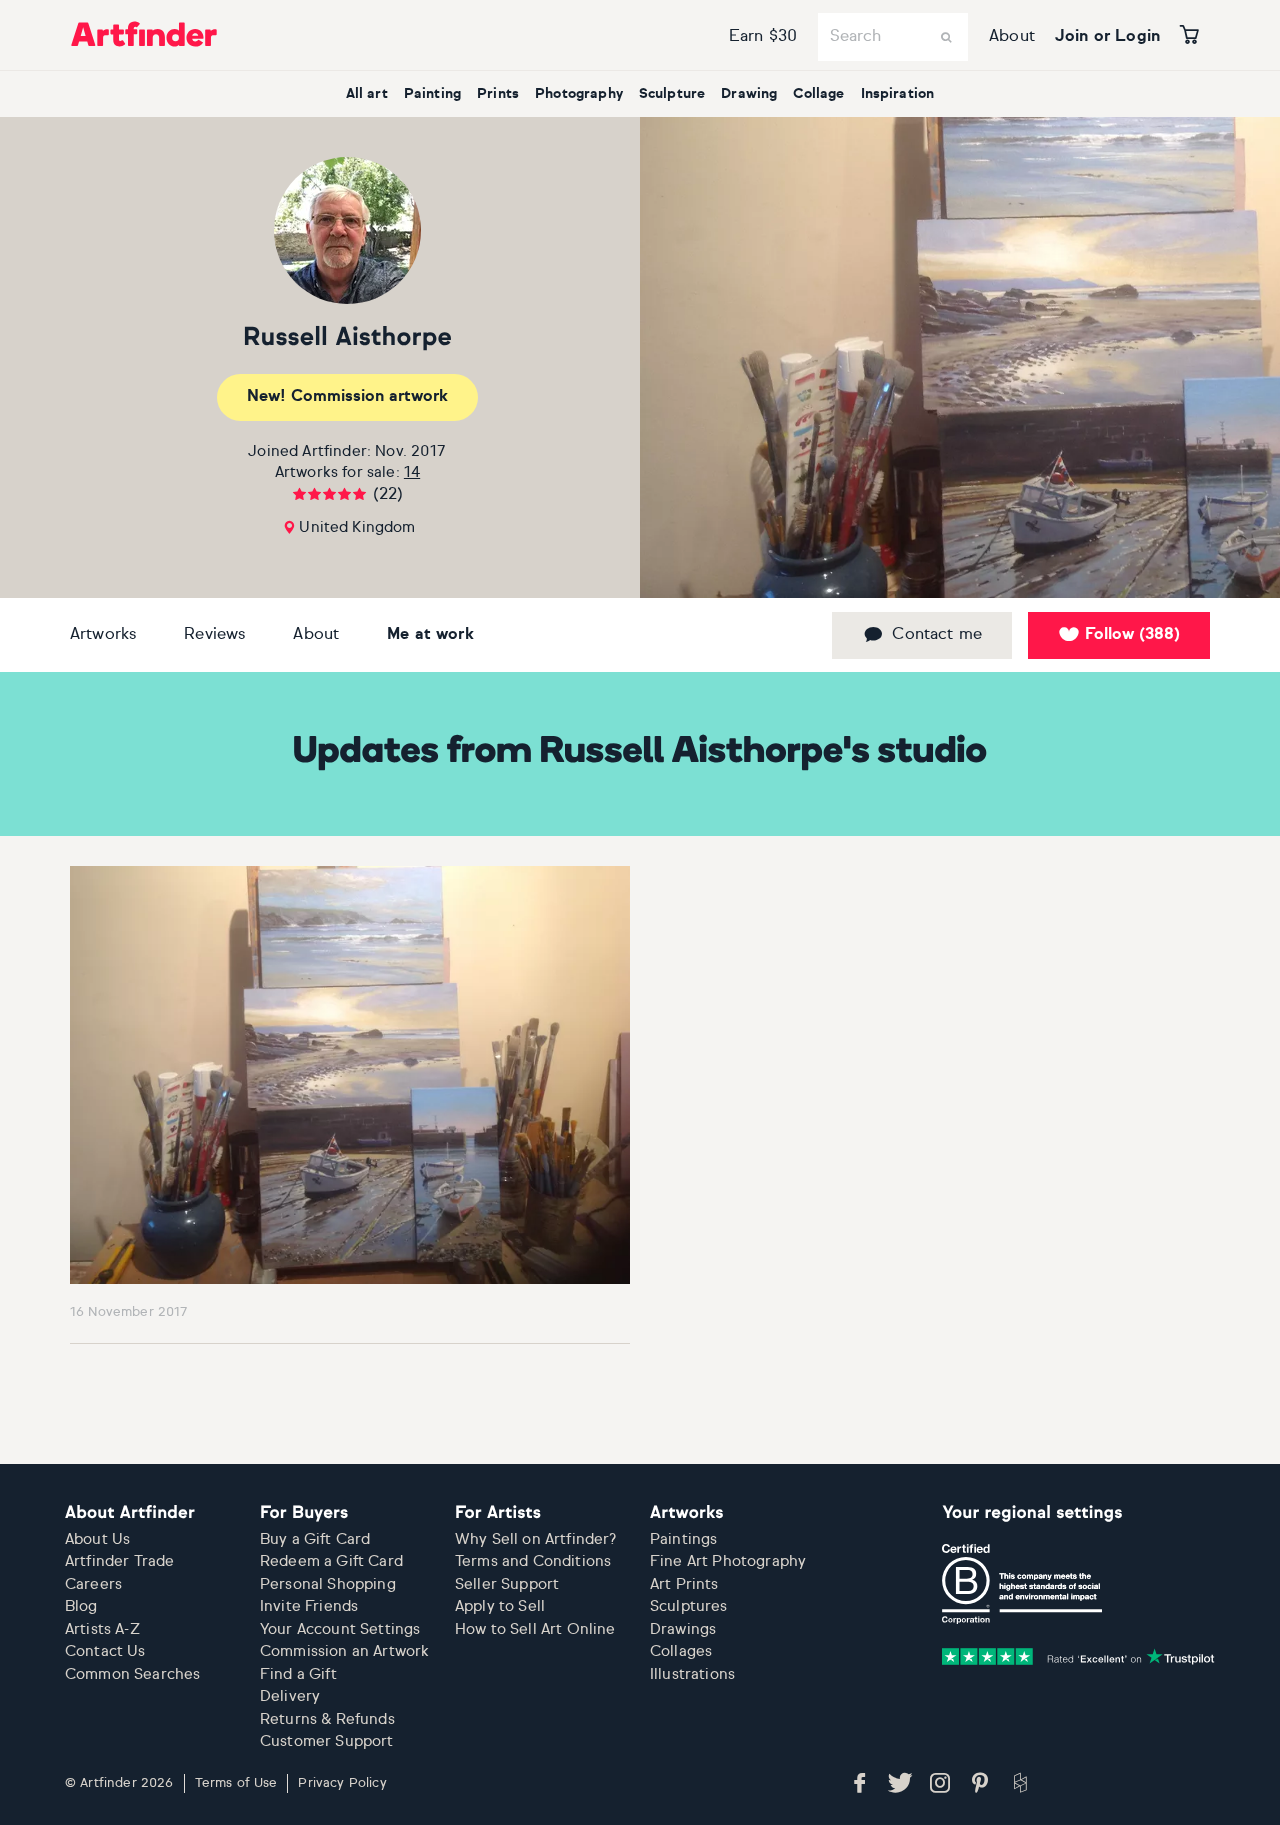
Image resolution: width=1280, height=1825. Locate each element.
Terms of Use (236, 1783)
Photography (579, 94)
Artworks (103, 635)
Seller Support (507, 1584)
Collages (681, 1651)
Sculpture (672, 94)
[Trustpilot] (1078, 1656)
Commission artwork (347, 397)
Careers (93, 1584)
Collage (818, 94)
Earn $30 (763, 37)
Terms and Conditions (533, 1561)
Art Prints (684, 1584)
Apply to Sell (500, 1606)
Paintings (683, 1539)
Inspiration (898, 94)
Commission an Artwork (344, 1651)
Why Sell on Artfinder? (536, 1539)
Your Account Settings (340, 1629)
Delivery (290, 1696)
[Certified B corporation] (1022, 1584)
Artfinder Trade (119, 1561)
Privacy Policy (342, 1783)
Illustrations (692, 1674)
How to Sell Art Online (535, 1629)
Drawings (683, 1629)
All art (367, 94)
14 (412, 472)
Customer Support (327, 1741)
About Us (97, 1539)
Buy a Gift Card (315, 1539)
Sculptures (689, 1606)
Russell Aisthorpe (347, 338)
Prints (498, 94)
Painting (432, 94)
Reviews (214, 635)
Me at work (430, 635)
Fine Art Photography (728, 1561)
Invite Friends (309, 1606)
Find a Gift (298, 1674)
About (1012, 37)
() (1132, 635)
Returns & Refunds (327, 1719)
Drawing (749, 94)
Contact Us (105, 1651)
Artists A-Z (102, 1629)
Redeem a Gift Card (331, 1561)
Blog (81, 1606)
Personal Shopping (328, 1584)
